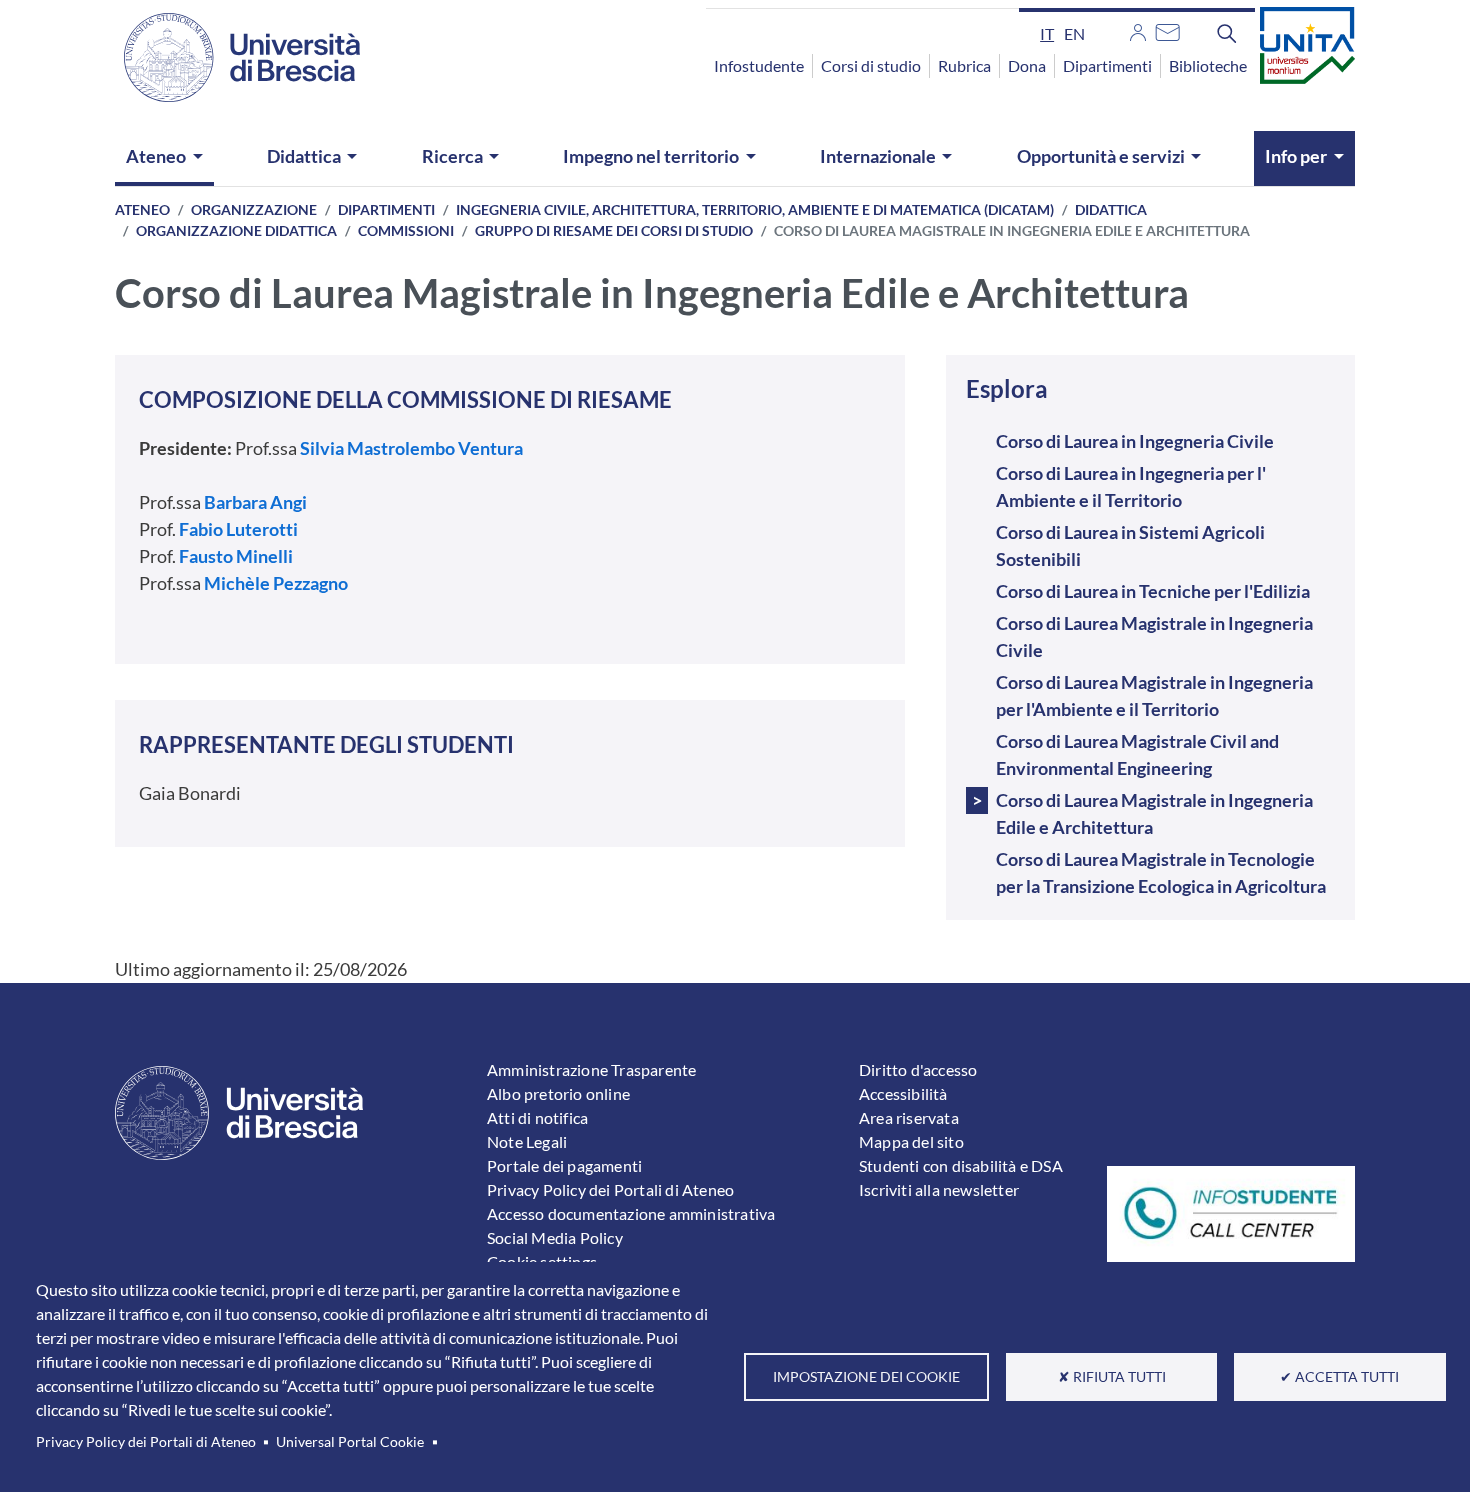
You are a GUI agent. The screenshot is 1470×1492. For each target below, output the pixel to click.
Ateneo (156, 156)
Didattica (304, 156)
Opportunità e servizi (1101, 156)
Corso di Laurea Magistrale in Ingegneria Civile (1154, 636)
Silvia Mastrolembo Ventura (411, 448)
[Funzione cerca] (1227, 33)
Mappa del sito (911, 1141)
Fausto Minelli (236, 556)
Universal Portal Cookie (350, 1442)
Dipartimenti (1107, 65)
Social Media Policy (555, 1237)
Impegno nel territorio (651, 156)
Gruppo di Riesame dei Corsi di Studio (614, 230)
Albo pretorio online (558, 1093)
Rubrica (964, 65)
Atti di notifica (537, 1117)
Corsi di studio (871, 65)
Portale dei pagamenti (564, 1165)
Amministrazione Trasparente (591, 1069)
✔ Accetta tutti (1339, 1377)
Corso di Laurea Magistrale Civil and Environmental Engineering (1137, 754)
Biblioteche (1208, 65)
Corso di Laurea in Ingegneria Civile (1135, 441)
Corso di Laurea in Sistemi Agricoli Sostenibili (1130, 545)
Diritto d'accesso (918, 1069)
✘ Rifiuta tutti (1112, 1377)
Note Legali (527, 1141)
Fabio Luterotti (238, 529)
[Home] (230, 57)
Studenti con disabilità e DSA (961, 1165)
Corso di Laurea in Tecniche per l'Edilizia (1153, 591)
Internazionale (878, 156)
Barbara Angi (255, 502)
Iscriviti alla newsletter (939, 1189)
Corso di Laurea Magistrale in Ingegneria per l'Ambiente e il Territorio (1154, 695)
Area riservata (909, 1117)
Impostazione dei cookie (866, 1377)
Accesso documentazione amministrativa (631, 1213)
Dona (1027, 65)
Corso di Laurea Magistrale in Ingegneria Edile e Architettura (1154, 813)
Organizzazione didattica (236, 230)
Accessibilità (903, 1093)
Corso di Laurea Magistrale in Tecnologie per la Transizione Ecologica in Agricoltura (1161, 872)
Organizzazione (254, 209)
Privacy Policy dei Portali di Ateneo (146, 1442)
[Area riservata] (1138, 30)
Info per (1296, 156)
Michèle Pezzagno (274, 583)
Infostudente (759, 65)
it (1047, 33)
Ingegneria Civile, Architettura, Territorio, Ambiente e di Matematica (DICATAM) (755, 209)
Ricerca (452, 156)
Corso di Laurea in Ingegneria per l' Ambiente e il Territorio (1131, 486)
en (1074, 33)
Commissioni (406, 230)
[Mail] (1167, 30)
